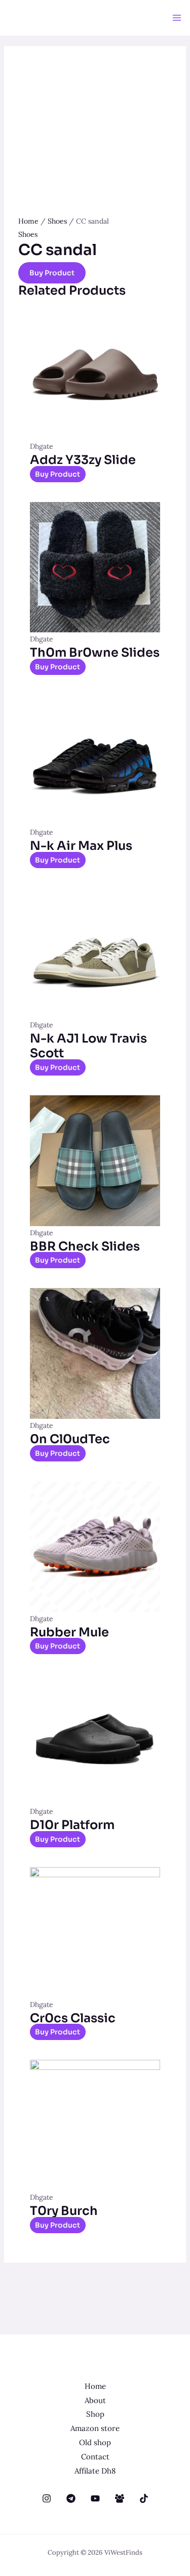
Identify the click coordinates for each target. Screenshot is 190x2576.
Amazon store (95, 2428)
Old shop (95, 2442)
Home (28, 221)
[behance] (47, 2498)
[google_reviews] (71, 2498)
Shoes (57, 221)
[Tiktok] (144, 2498)
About (95, 2400)
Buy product (52, 273)
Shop (95, 2414)
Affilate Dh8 (95, 2471)
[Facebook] (120, 2498)
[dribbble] (95, 2498)
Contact (95, 2457)
